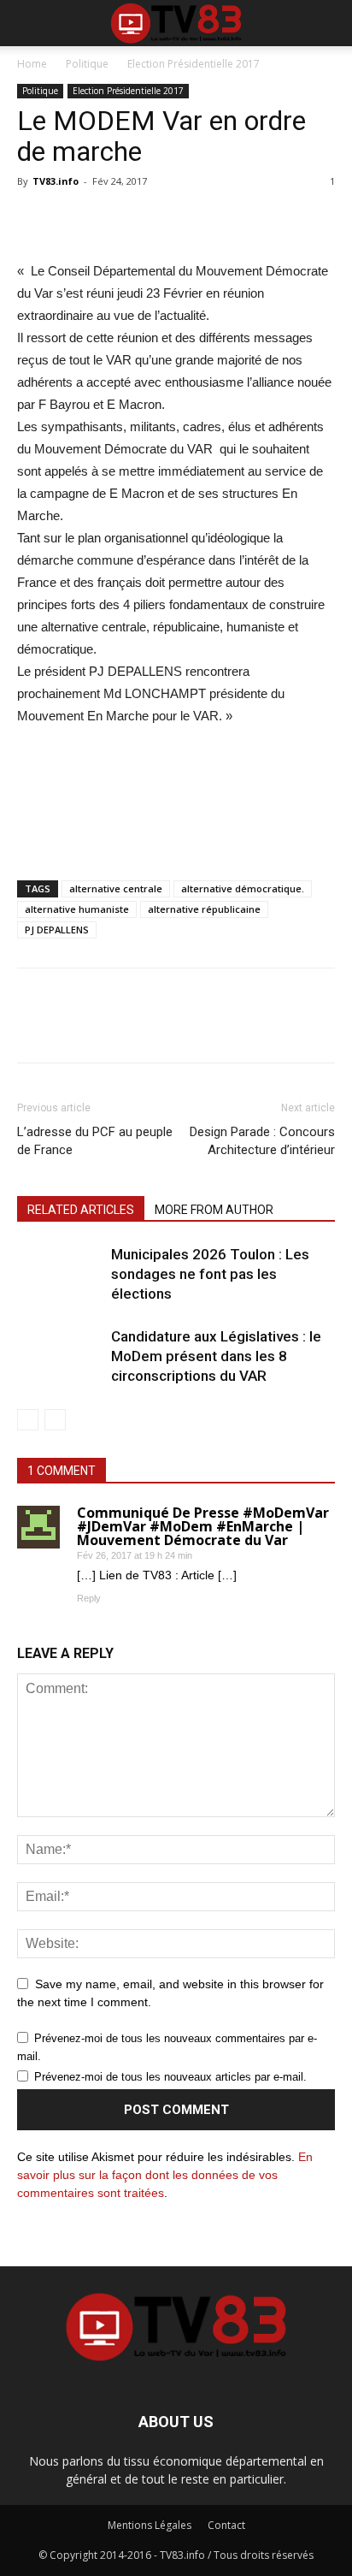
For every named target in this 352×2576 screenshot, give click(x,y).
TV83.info (56, 181)
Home (32, 64)
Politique (87, 64)
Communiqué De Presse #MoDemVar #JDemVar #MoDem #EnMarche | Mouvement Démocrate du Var (203, 1526)
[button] (328, 23)
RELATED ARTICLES (81, 1210)
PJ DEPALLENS (57, 930)
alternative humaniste (77, 909)
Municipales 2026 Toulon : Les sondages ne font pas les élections (210, 1274)
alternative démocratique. (243, 888)
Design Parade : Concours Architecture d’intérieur (262, 1141)
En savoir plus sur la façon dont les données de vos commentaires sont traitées (165, 2175)
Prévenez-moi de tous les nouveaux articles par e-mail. (170, 2077)
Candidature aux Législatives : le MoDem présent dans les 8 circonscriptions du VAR (216, 1356)
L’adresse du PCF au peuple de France (95, 1141)
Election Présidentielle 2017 (194, 64)
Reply (89, 1598)
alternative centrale (116, 888)
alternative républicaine (204, 909)
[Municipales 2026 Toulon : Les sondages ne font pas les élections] (60, 1283)
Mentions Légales (150, 2525)
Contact (226, 2525)
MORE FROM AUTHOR (214, 1210)
